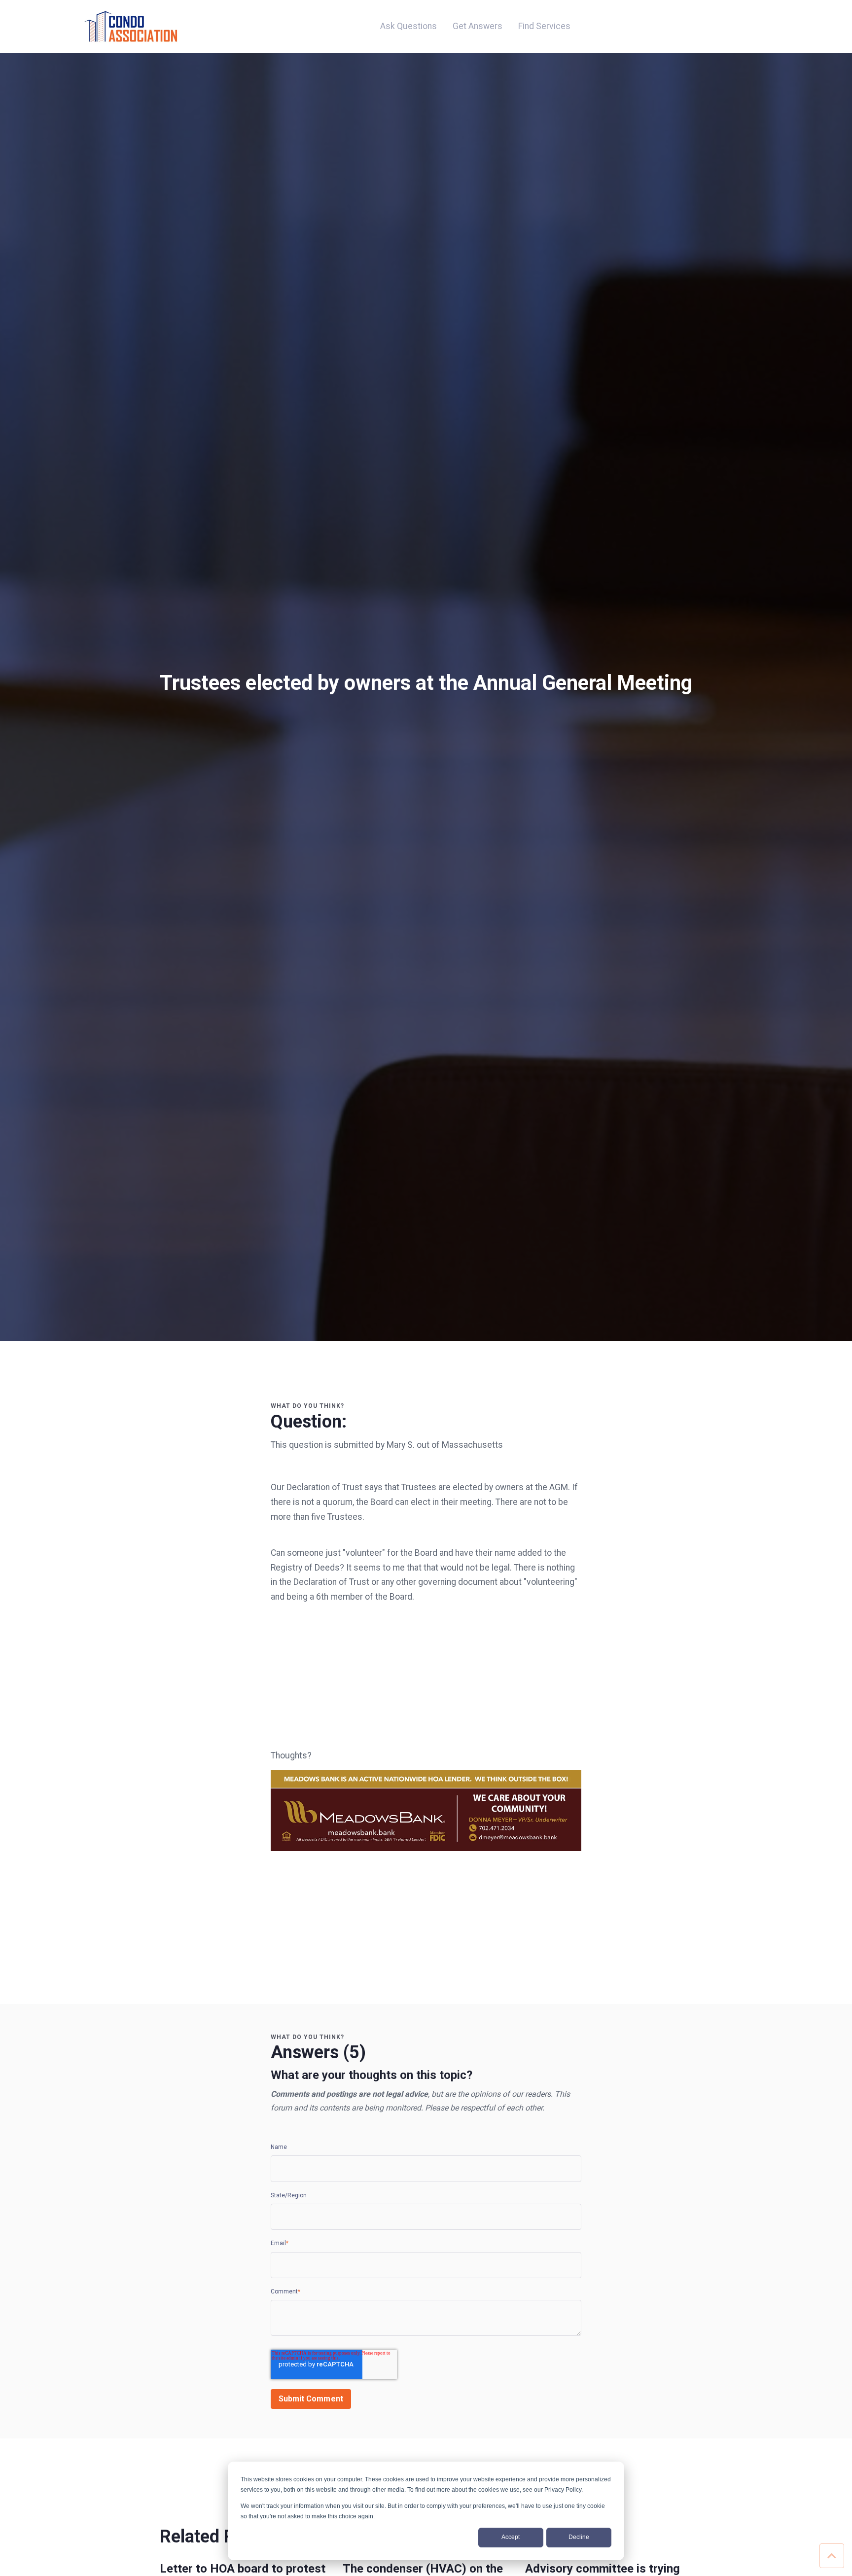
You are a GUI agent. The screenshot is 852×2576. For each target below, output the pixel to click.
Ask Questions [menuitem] (408, 26)
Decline (579, 2537)
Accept (511, 2537)
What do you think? (307, 1406)
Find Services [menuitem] (544, 26)
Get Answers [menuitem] (478, 26)
